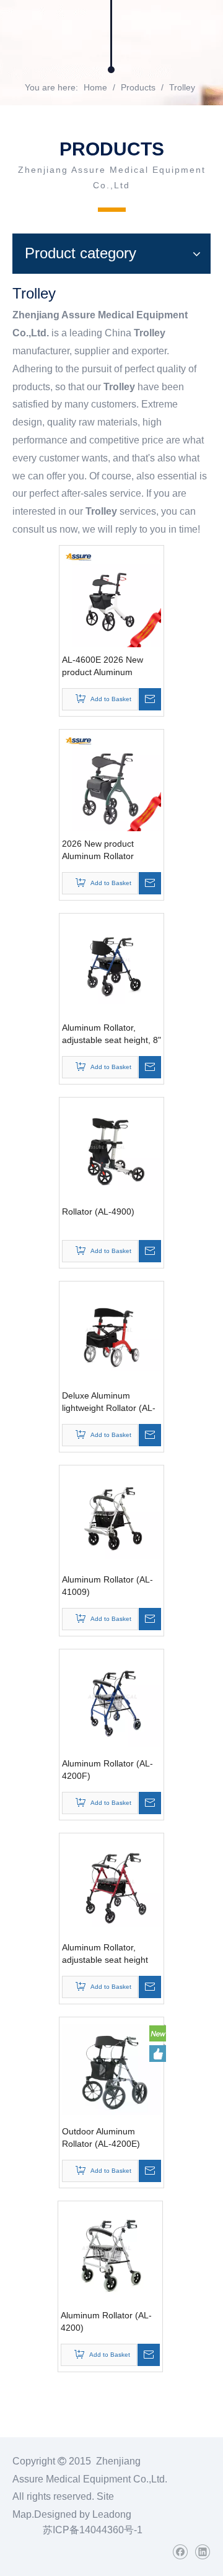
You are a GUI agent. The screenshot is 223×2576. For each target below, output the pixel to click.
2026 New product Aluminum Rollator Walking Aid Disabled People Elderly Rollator (107, 850)
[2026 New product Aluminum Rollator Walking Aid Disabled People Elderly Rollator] (111, 780)
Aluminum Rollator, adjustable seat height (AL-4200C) (105, 1954)
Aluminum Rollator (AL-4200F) (107, 1770)
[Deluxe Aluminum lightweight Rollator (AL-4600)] (111, 1332)
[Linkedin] (202, 2552)
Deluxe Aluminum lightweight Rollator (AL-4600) (109, 1402)
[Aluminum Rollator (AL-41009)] (111, 1516)
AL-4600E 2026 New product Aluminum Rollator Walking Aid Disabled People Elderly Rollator (108, 666)
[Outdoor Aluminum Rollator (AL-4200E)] (111, 2068)
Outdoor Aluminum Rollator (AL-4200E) (101, 2137)
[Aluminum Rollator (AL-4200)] (110, 2252)
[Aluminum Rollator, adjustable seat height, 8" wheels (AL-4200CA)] (111, 964)
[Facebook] (180, 2552)
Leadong (112, 2514)
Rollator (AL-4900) (98, 1212)
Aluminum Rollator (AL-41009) (107, 1586)
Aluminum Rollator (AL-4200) (106, 2321)
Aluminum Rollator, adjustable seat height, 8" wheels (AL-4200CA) (111, 1034)
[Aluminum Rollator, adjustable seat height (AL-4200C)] (111, 1884)
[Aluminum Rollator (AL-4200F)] (111, 1700)
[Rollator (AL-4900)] (111, 1148)
